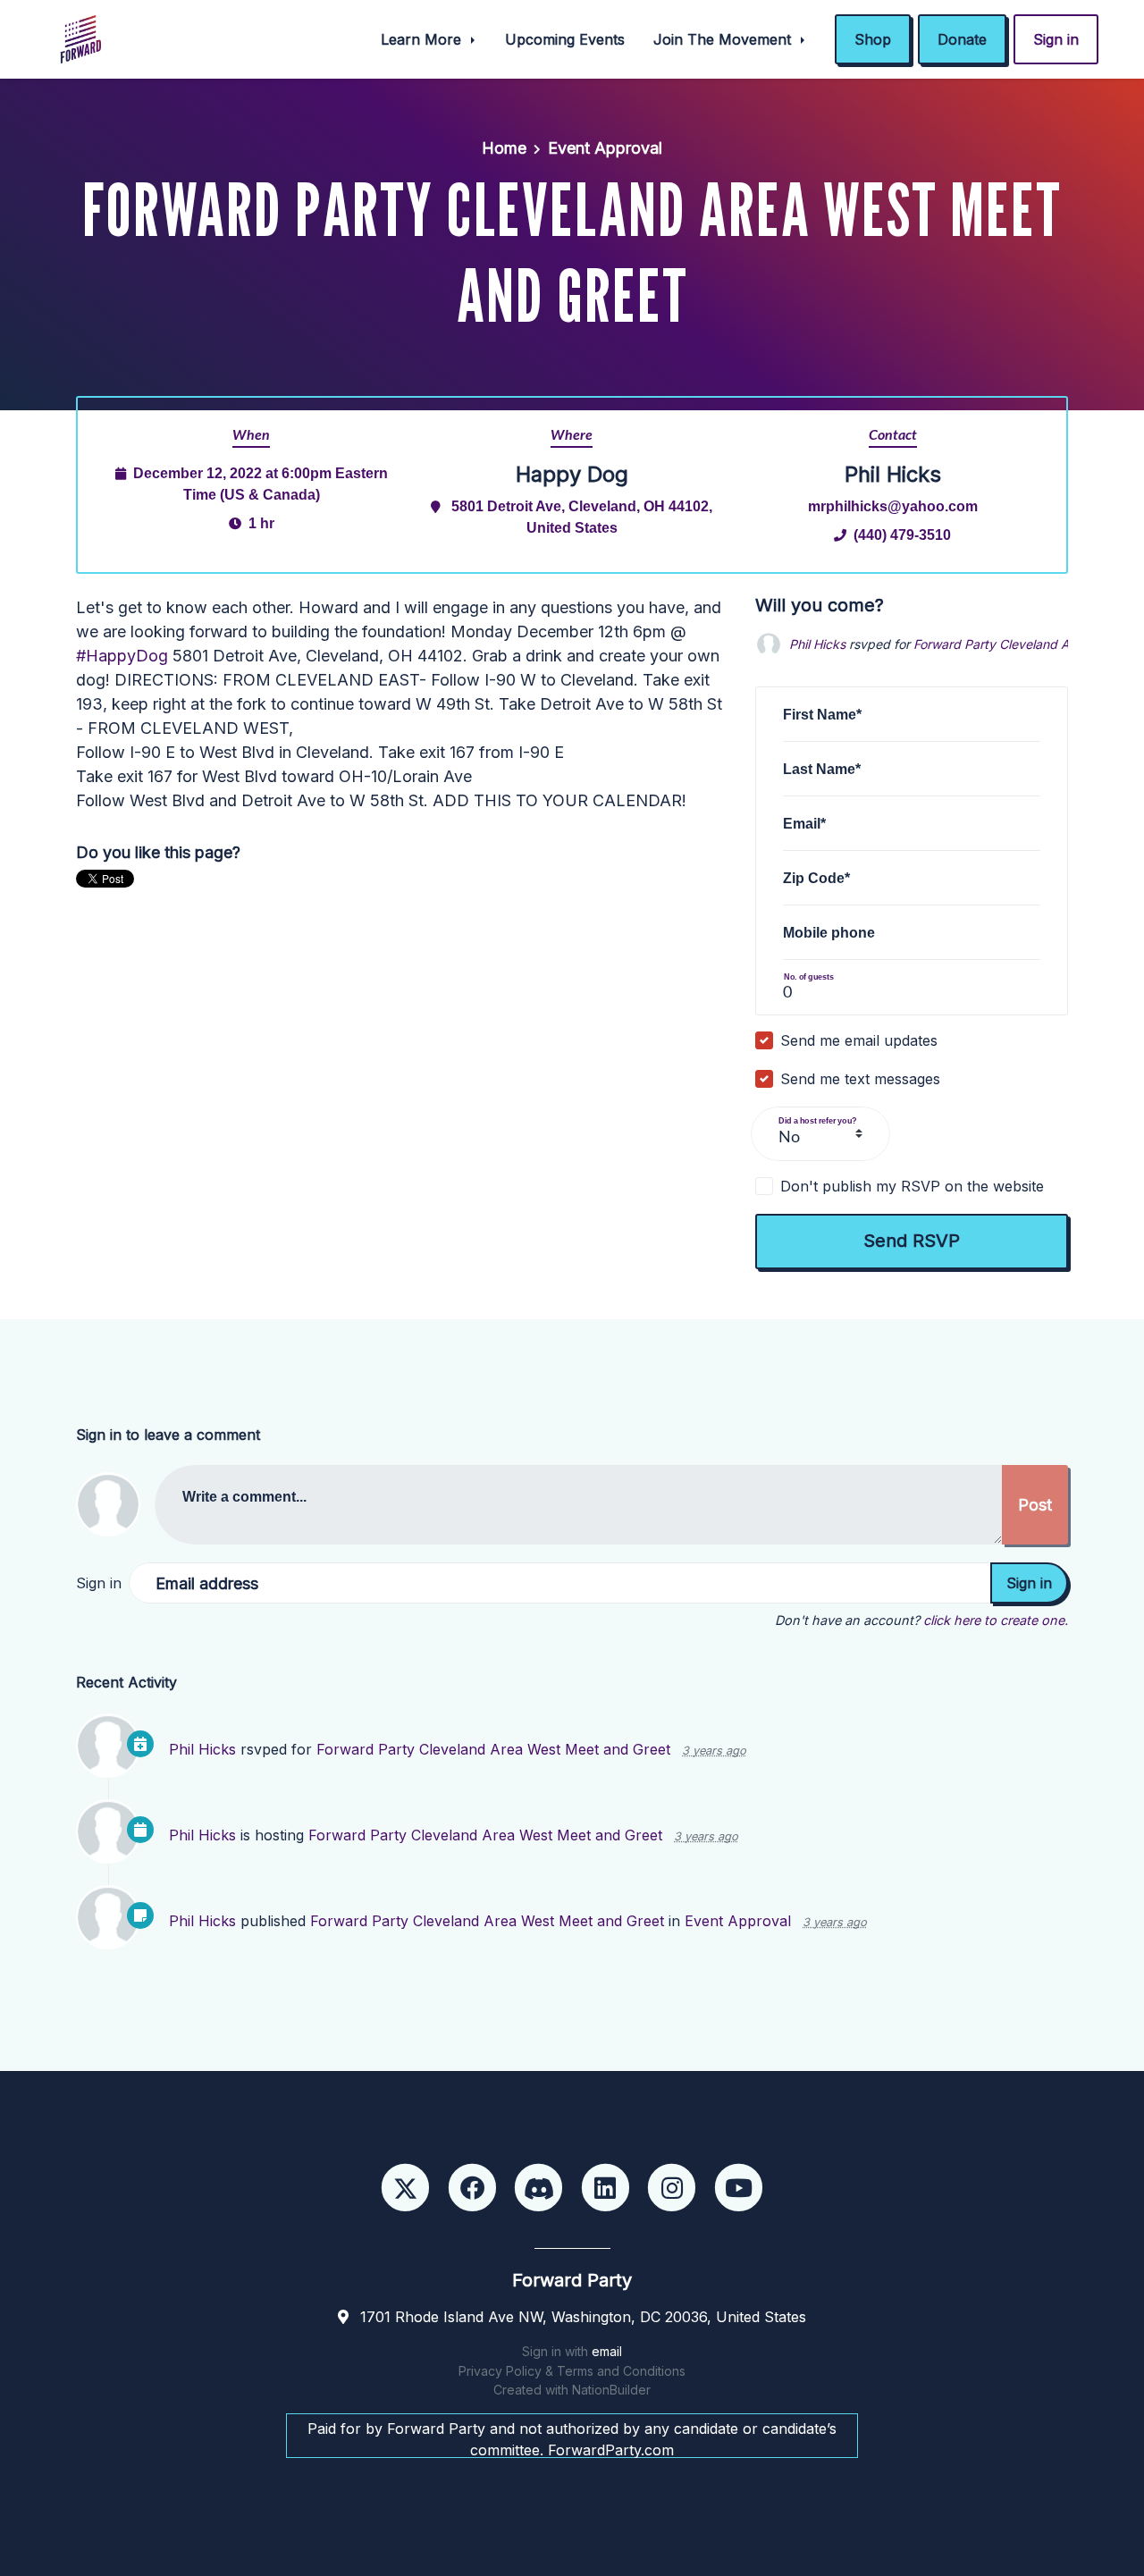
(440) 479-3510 (902, 535)
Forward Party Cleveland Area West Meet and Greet (493, 1749)
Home (504, 148)
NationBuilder (611, 2390)
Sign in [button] (1056, 39)
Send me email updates (859, 1040)
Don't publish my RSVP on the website (912, 1186)
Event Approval (605, 148)
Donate (962, 39)
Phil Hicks (817, 644)
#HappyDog (122, 656)
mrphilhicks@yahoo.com (893, 506)
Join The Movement (724, 39)
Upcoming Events (565, 39)
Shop (873, 39)
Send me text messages (860, 1079)
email (607, 2351)
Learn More (423, 39)
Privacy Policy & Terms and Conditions (572, 2371)
